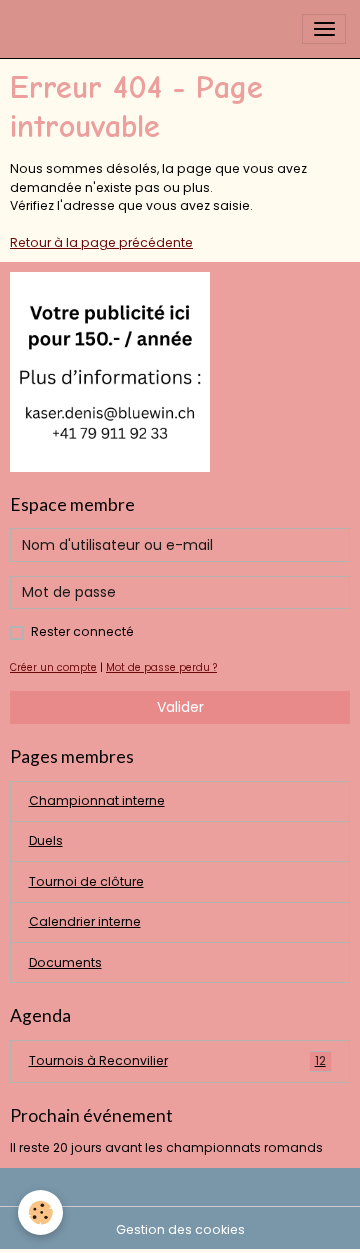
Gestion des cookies (180, 1229)
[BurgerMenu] (324, 29)
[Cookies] (40, 1212)
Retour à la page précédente (101, 242)
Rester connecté (82, 631)
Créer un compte (53, 667)
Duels (46, 840)
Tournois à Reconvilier (177, 1060)
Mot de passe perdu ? (161, 667)
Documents (65, 962)
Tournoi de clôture (86, 881)
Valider (180, 707)
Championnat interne (97, 800)
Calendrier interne (85, 921)
